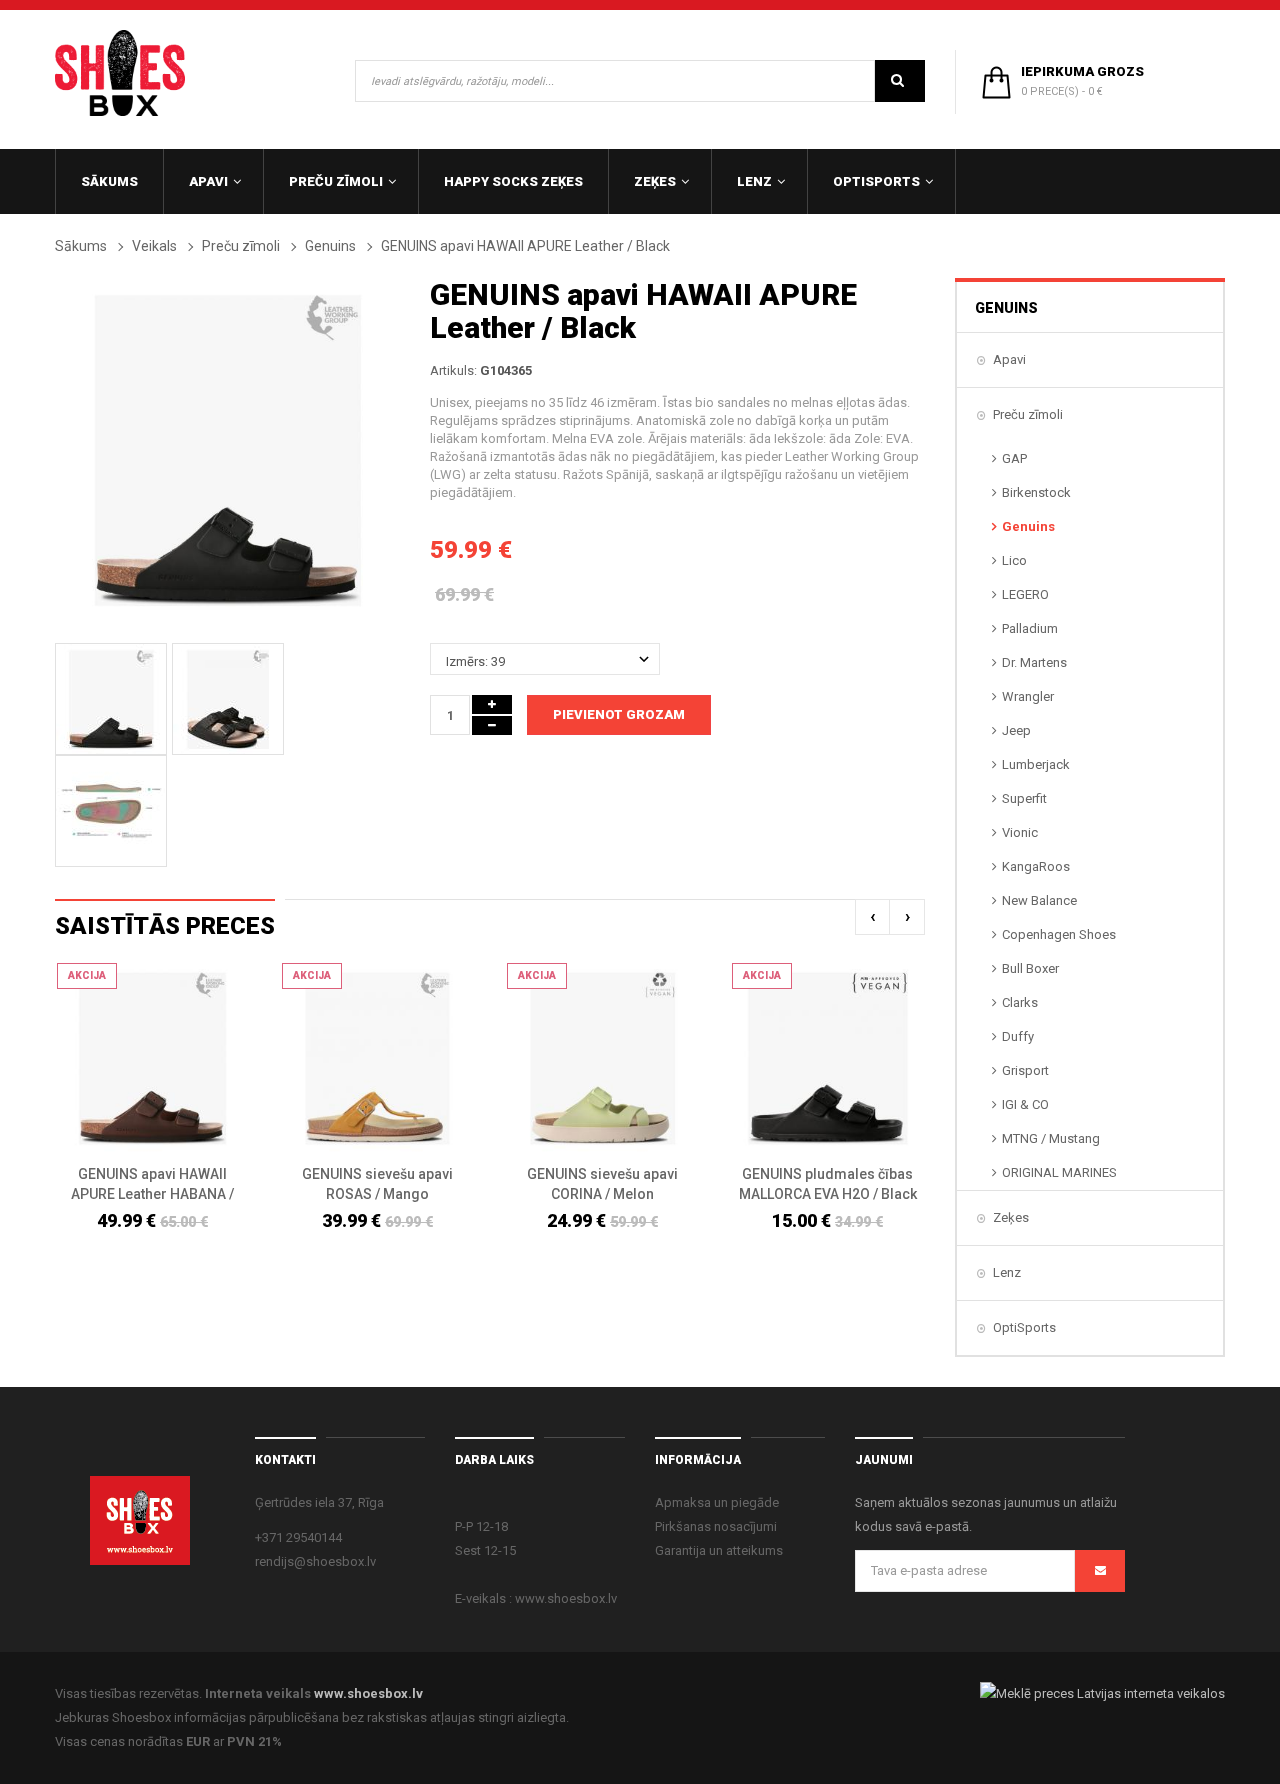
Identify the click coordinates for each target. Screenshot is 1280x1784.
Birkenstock (1036, 492)
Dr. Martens (1034, 662)
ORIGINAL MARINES (1059, 1172)
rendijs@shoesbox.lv (315, 1561)
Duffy (1018, 1036)
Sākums (81, 246)
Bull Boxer (1030, 968)
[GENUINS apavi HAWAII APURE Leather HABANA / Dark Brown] (152, 1058)
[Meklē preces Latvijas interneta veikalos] (1102, 1693)
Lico (1014, 560)
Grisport (1025, 1070)
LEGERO (1025, 594)
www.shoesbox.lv (368, 1693)
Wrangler (1028, 696)
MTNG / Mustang (1051, 1138)
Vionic (1020, 832)
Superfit (1024, 798)
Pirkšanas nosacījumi (716, 1526)
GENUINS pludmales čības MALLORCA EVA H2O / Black (828, 1184)
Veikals (154, 246)
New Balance (1039, 900)
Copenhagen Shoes (1059, 934)
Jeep (1016, 730)
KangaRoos (1036, 866)
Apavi (1009, 359)
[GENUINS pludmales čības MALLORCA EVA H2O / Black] (827, 1058)
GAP (1014, 458)
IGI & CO (1025, 1104)
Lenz (1007, 1272)
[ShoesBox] (120, 73)
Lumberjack (1036, 764)
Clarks (1020, 1002)
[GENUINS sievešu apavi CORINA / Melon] (602, 1058)
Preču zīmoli (241, 246)
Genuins (330, 246)
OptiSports (1024, 1327)
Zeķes (1011, 1217)
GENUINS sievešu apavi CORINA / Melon (602, 1184)
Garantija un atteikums (719, 1550)
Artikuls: (453, 370)
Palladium (1030, 628)
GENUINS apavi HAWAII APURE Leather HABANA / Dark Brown (152, 1185)
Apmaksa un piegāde (717, 1502)
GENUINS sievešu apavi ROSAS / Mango (377, 1184)
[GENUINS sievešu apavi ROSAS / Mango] (377, 1058)
